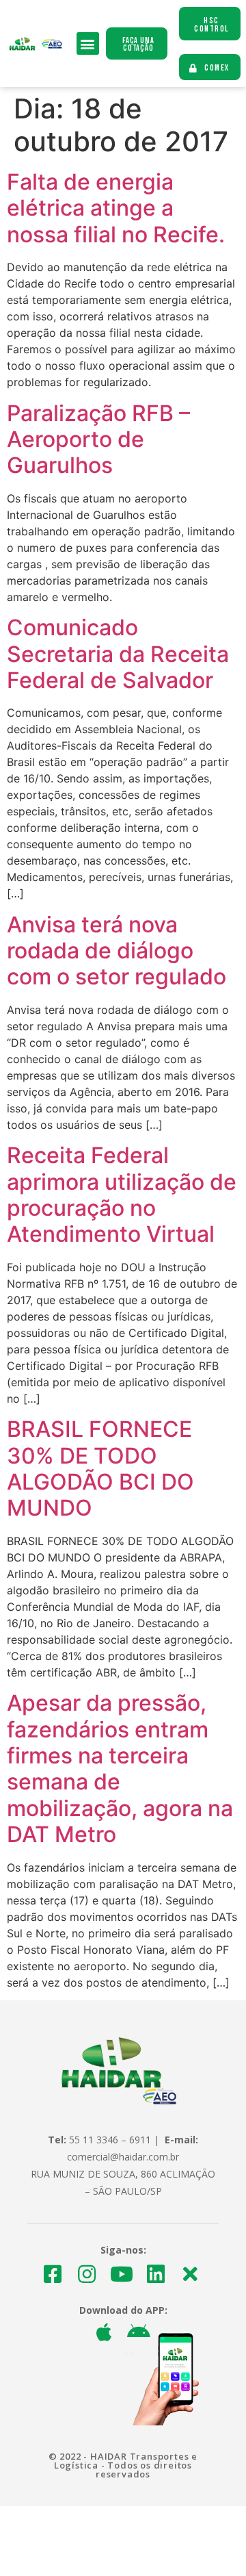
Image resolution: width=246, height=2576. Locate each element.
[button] (88, 43)
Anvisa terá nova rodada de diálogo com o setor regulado (117, 951)
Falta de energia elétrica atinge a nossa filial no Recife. (116, 208)
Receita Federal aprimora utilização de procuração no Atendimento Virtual (122, 1195)
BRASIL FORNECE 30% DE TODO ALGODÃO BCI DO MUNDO (100, 1468)
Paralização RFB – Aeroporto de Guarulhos (98, 439)
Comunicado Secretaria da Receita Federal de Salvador (118, 654)
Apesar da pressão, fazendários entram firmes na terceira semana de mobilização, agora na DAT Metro (120, 1769)
